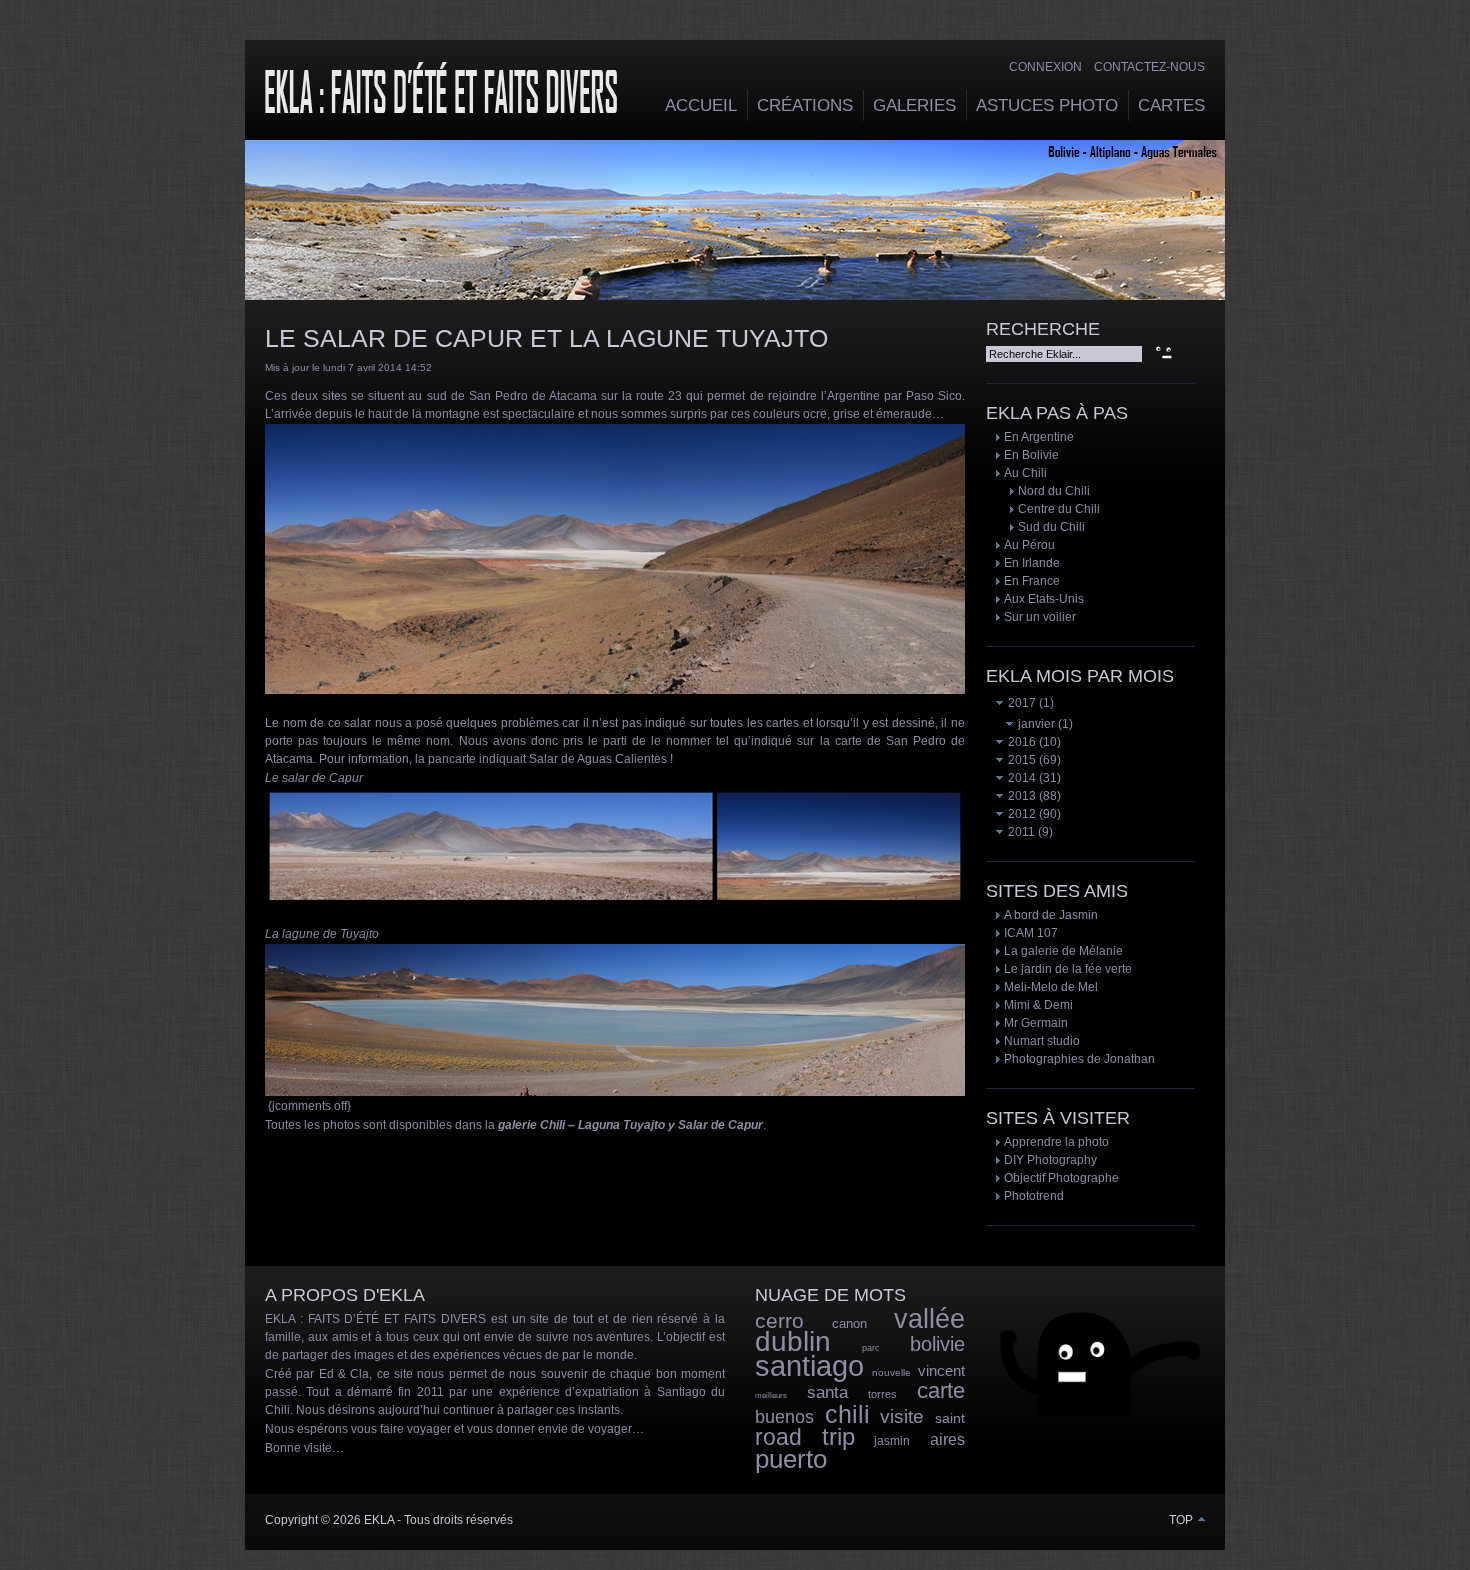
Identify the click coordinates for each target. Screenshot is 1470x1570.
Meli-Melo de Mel (1051, 987)
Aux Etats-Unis (1044, 599)
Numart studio (1042, 1041)
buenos (784, 1417)
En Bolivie (1031, 455)
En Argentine (1039, 437)
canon (849, 1323)
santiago (809, 1366)
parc (871, 1348)
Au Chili (1025, 473)
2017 (1020, 703)
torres (882, 1394)
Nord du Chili (1054, 491)
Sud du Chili (1051, 527)
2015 (1020, 760)
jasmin (892, 1441)
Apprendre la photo (1056, 1142)
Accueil (701, 105)
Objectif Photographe (1061, 1178)
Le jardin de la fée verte (1068, 969)
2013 (1020, 796)
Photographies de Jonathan (1079, 1059)
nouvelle (891, 1372)
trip (838, 1436)
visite (902, 1416)
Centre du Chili (1059, 509)
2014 (1020, 778)
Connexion (1045, 67)
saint (950, 1418)
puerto (791, 1459)
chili (847, 1414)
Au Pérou (1029, 545)
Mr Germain (1036, 1023)
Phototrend (1034, 1196)
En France (1032, 581)
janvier (1035, 724)
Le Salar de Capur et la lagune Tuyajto (546, 338)
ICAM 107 (1031, 933)
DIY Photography (1050, 1160)
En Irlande (1032, 563)
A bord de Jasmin (1051, 915)
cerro (779, 1320)
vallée (929, 1319)
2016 (1020, 742)
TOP (1182, 1520)
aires (947, 1439)
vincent (941, 1370)
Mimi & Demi (1038, 1005)
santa (827, 1392)
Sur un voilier (1040, 617)
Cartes (1171, 105)
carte (941, 1390)
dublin (793, 1341)
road (778, 1437)
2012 (1020, 814)
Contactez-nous (1149, 67)
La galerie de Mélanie (1063, 951)
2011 (1020, 832)
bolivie (937, 1344)
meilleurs (771, 1395)
